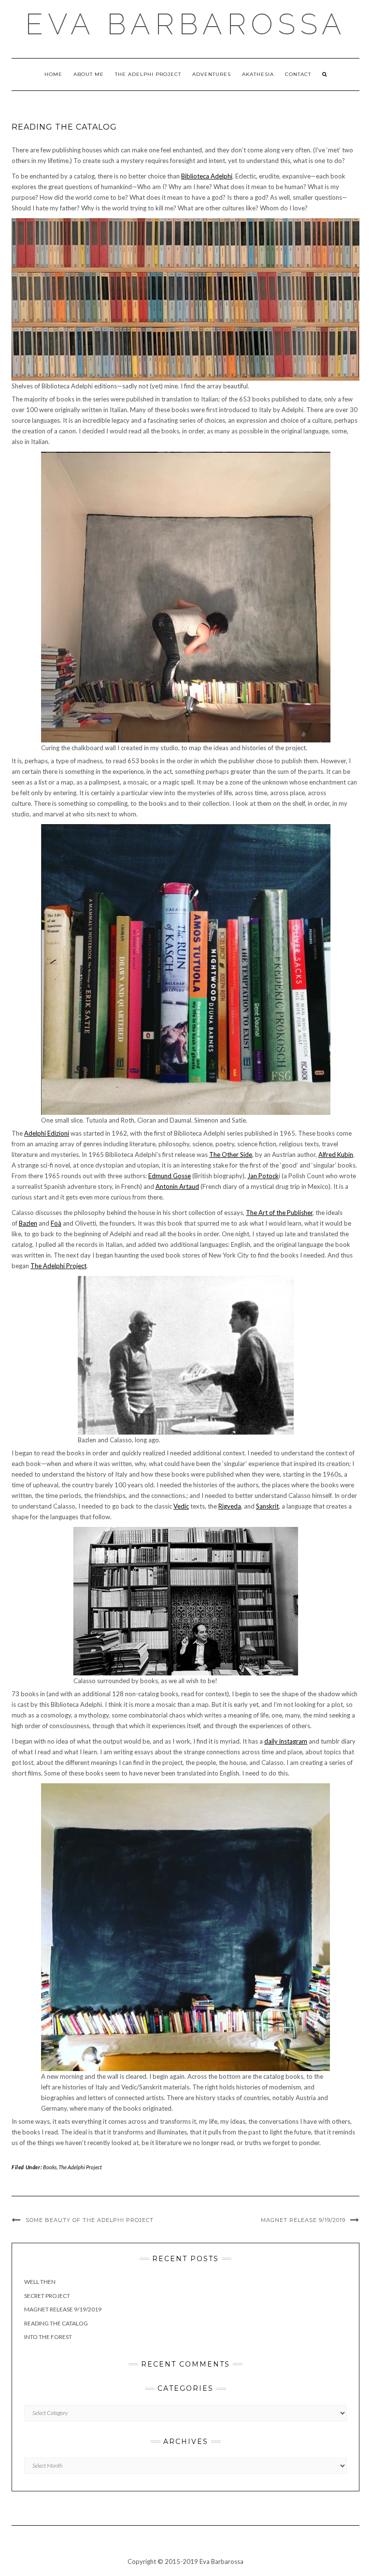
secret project (47, 2296)
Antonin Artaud (177, 1186)
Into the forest (48, 2337)
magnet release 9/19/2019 (303, 2220)
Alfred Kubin (336, 1155)
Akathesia (258, 74)
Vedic (181, 1506)
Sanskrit (267, 1506)
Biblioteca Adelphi (207, 176)
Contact (298, 74)
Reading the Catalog (56, 2323)
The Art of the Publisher (279, 1213)
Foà (56, 1223)
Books (50, 2167)
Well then (40, 2282)
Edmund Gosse (170, 1176)
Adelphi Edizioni (47, 1133)
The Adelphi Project (148, 74)
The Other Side (231, 1155)
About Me (89, 74)
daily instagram (286, 1741)
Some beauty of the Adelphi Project (90, 2220)
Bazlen (28, 1223)
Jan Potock (263, 1176)
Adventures (212, 74)
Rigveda (230, 1506)
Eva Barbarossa (186, 24)
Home (53, 74)
